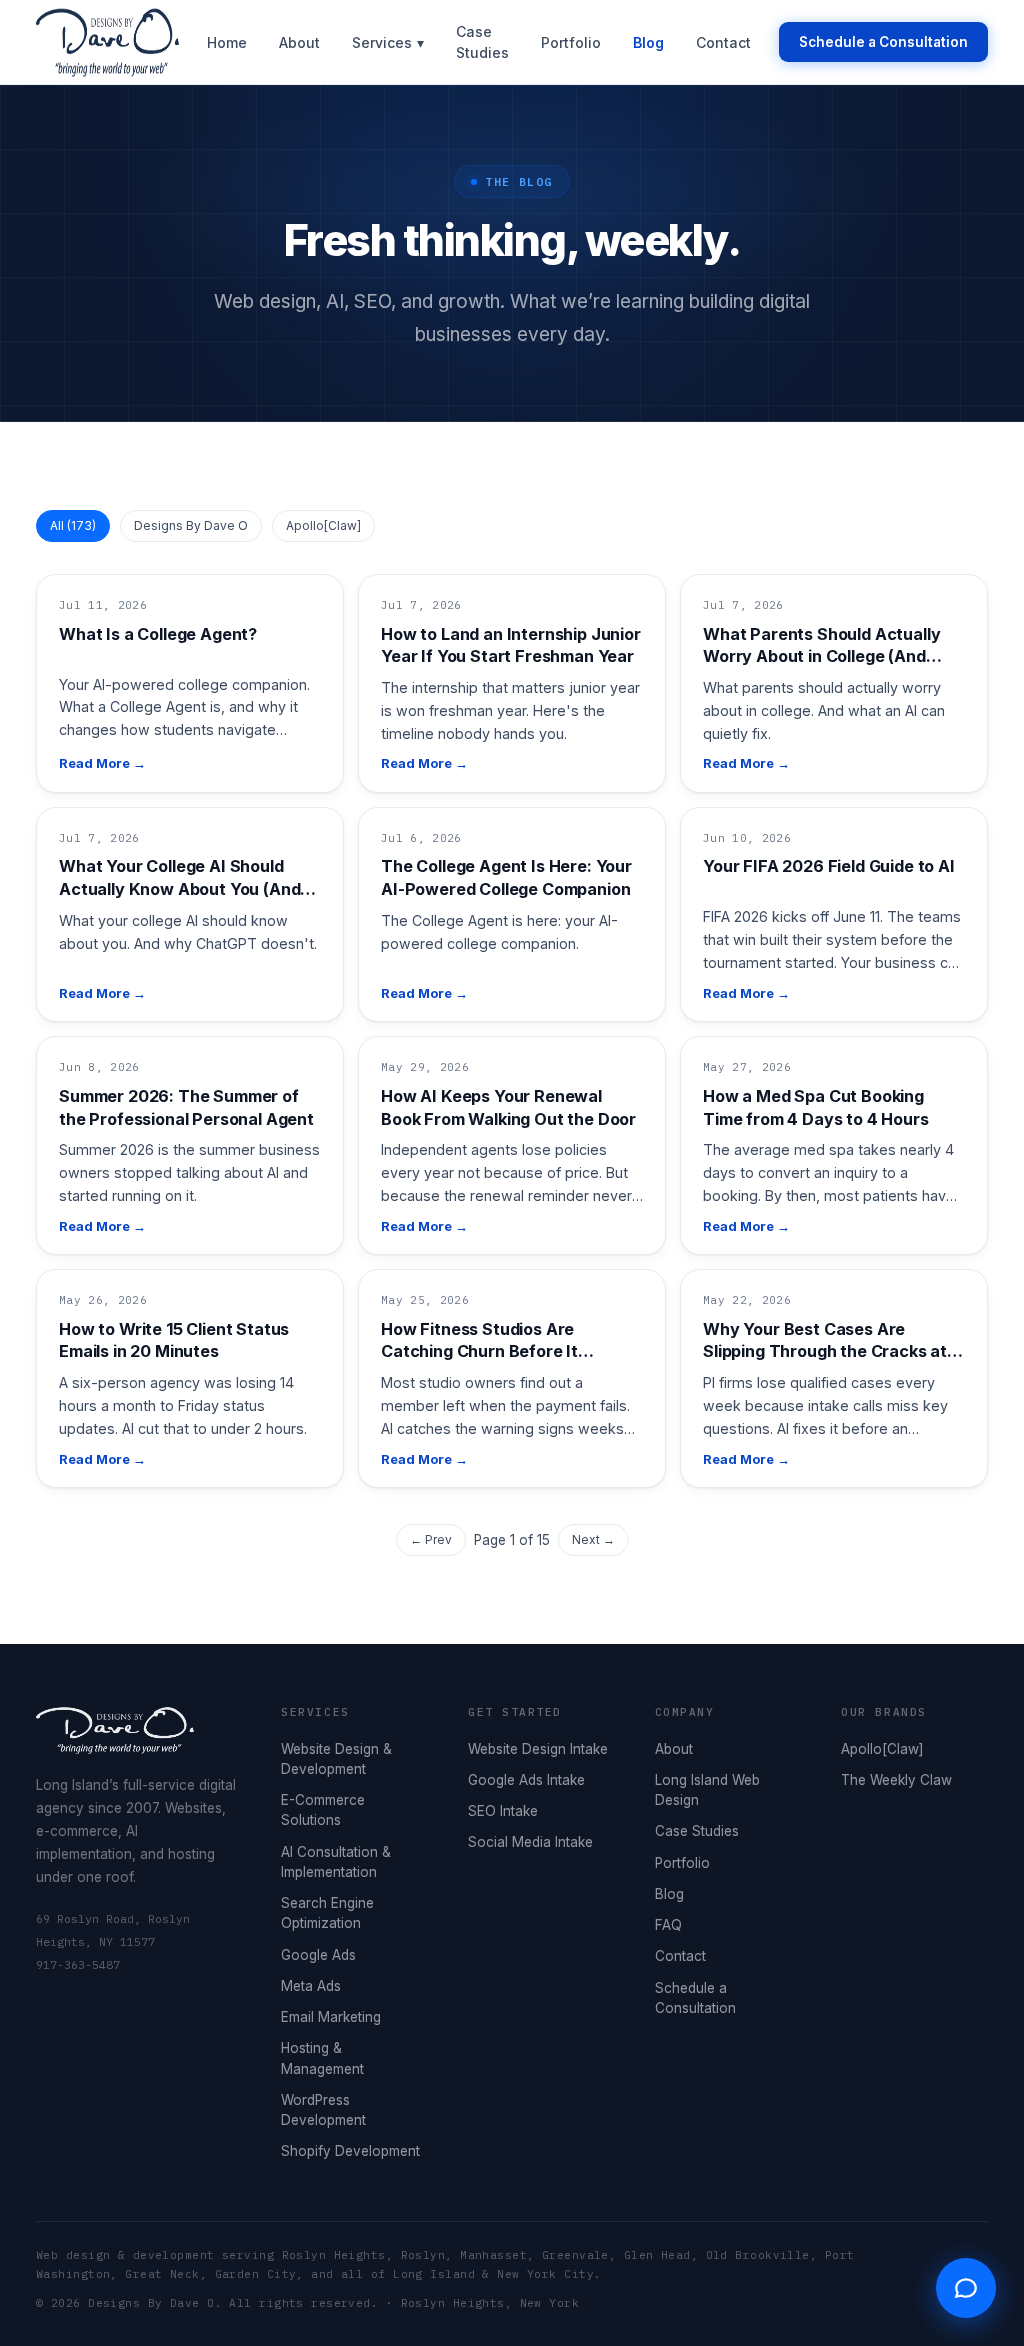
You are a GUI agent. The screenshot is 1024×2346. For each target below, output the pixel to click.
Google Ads (318, 1955)
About (299, 42)
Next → (593, 1539)
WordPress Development (323, 2110)
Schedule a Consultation (883, 42)
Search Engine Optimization (327, 1913)
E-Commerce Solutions (323, 1810)
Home (227, 42)
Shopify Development (350, 2151)
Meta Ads (311, 1986)
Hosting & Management (322, 2058)
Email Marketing (331, 2017)
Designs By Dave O (191, 525)
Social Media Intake (530, 1842)
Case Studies (482, 42)
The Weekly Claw (896, 1780)
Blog (648, 42)
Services (388, 42)
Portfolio (571, 42)
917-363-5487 (78, 1964)
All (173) (73, 525)
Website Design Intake (538, 1749)
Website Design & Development (336, 1759)
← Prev (431, 1539)
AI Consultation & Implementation (336, 1862)
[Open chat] (966, 2288)
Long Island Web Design (707, 1790)
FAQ (668, 1925)
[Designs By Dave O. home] (107, 42)
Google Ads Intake (526, 1780)
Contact (723, 42)
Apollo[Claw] (323, 525)
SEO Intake (503, 1811)
